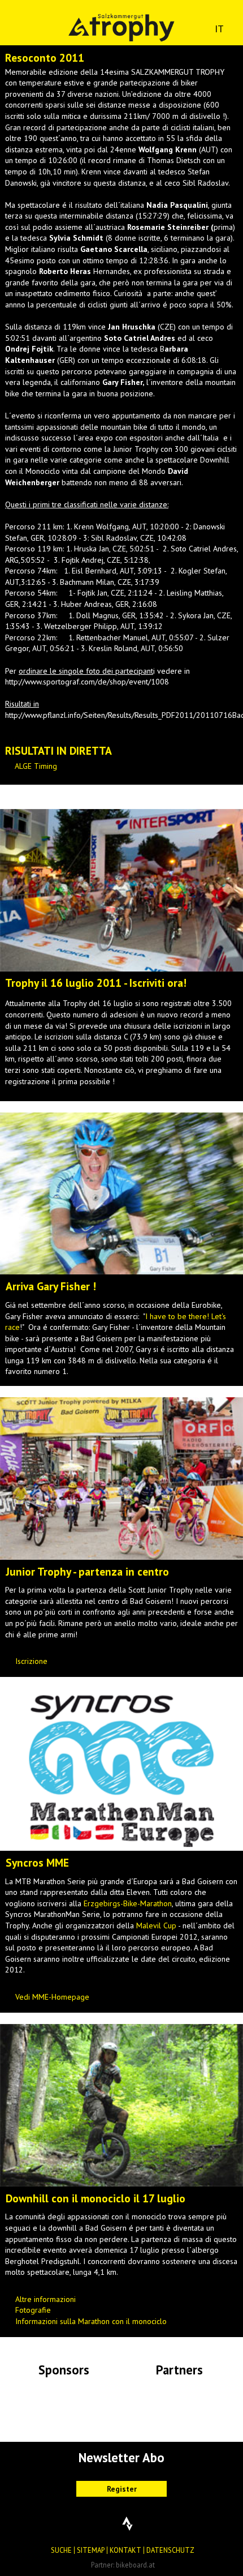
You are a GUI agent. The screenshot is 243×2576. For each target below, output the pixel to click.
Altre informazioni (45, 2299)
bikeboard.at (135, 2565)
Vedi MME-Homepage (52, 1997)
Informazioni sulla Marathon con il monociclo (91, 2321)
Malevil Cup (156, 1925)
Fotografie (33, 2310)
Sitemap (91, 2550)
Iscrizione (31, 1661)
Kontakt (125, 2550)
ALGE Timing (36, 766)
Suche (61, 2550)
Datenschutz (170, 2550)
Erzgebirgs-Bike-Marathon (128, 1903)
